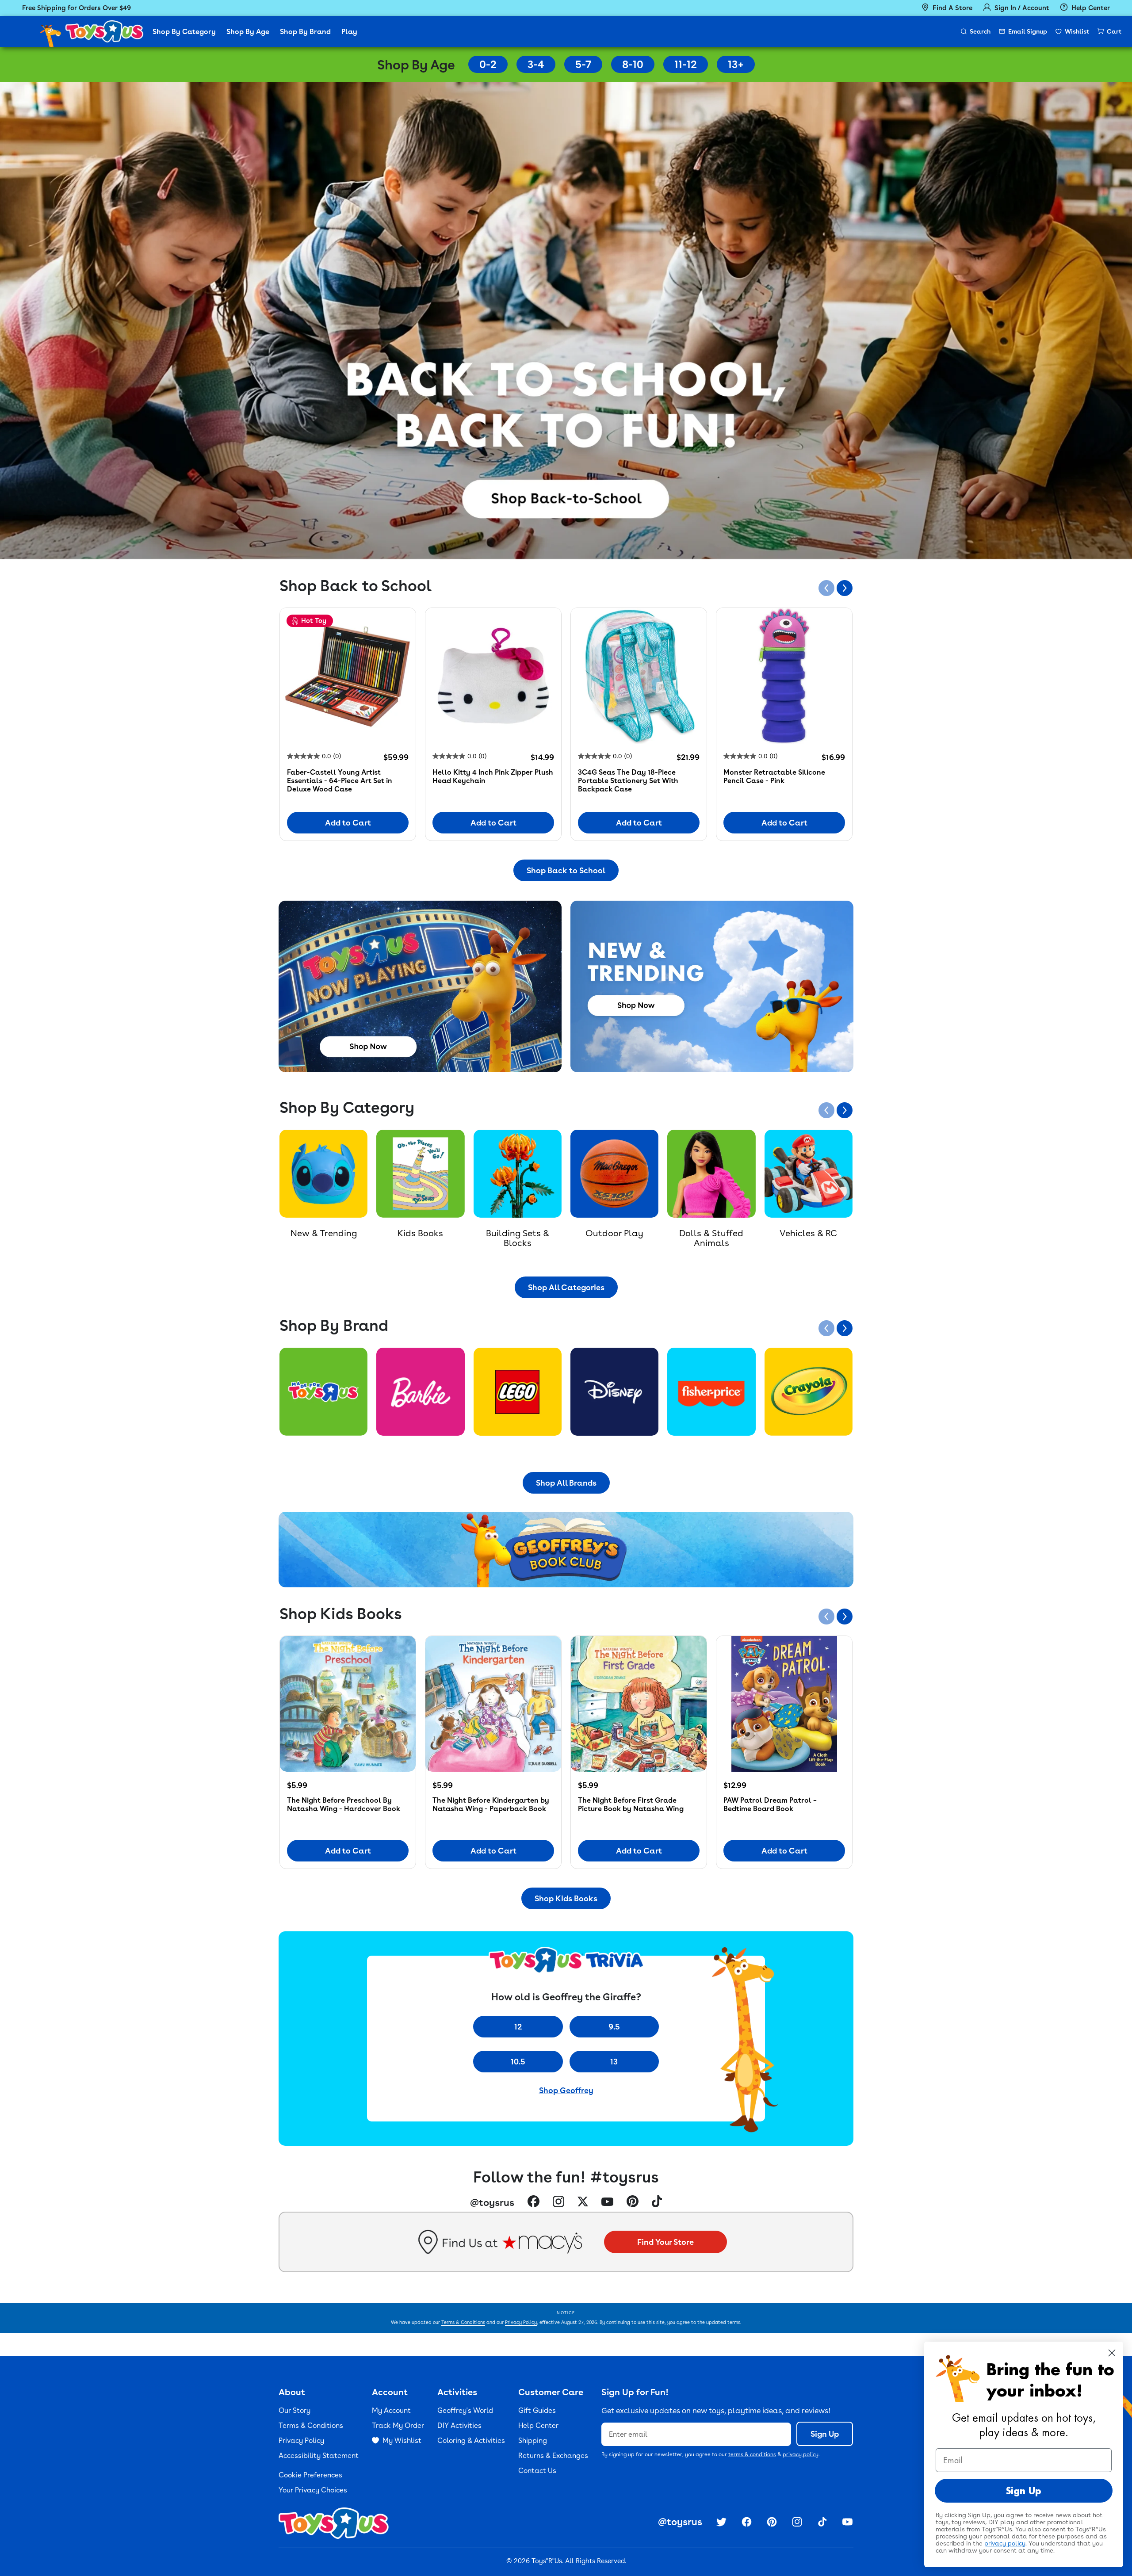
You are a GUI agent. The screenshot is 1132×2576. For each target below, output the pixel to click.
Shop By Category (184, 32)
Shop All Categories (566, 1287)
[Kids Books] (420, 1174)
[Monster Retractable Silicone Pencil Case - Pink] (784, 676)
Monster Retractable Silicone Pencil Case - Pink (774, 776)
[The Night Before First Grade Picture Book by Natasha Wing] (639, 1704)
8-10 (633, 64)
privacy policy (801, 2454)
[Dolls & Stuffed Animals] (711, 1174)
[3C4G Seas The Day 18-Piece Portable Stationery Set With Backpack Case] (639, 676)
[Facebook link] (533, 2202)
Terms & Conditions (463, 2322)
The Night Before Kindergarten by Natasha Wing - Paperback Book (491, 1804)
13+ (736, 64)
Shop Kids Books (566, 1898)
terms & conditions (752, 2454)
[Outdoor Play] (614, 1174)
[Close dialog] (1112, 2353)
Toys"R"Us (547, 2561)
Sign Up (825, 2434)
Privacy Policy (521, 2322)
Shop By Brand (305, 32)
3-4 (536, 64)
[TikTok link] (657, 2202)
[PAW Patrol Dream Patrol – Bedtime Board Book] (784, 1704)
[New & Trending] (323, 1174)
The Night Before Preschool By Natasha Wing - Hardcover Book (344, 1804)
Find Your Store (665, 2242)
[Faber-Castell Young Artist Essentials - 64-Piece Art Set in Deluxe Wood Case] (348, 676)
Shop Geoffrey (566, 2090)
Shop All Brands (566, 1483)
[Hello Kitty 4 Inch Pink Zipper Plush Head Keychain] (493, 676)
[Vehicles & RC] (809, 1174)
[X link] (583, 2203)
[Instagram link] (558, 2203)
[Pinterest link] (633, 2202)
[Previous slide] (826, 588)
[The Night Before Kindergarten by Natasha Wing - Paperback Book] (493, 1704)
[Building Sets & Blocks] (518, 1174)
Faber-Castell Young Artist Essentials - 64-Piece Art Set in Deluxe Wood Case (340, 781)
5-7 (583, 64)
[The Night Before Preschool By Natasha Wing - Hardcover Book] (348, 1704)
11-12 (686, 64)
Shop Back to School (566, 870)
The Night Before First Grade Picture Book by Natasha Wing (631, 1804)
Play (349, 32)
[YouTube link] (607, 2202)
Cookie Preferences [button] (310, 2475)
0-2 (488, 64)
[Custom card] (323, 1392)
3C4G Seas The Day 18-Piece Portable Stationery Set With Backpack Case (628, 781)
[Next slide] (845, 588)
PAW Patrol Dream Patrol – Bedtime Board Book (770, 1804)
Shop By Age (248, 32)
